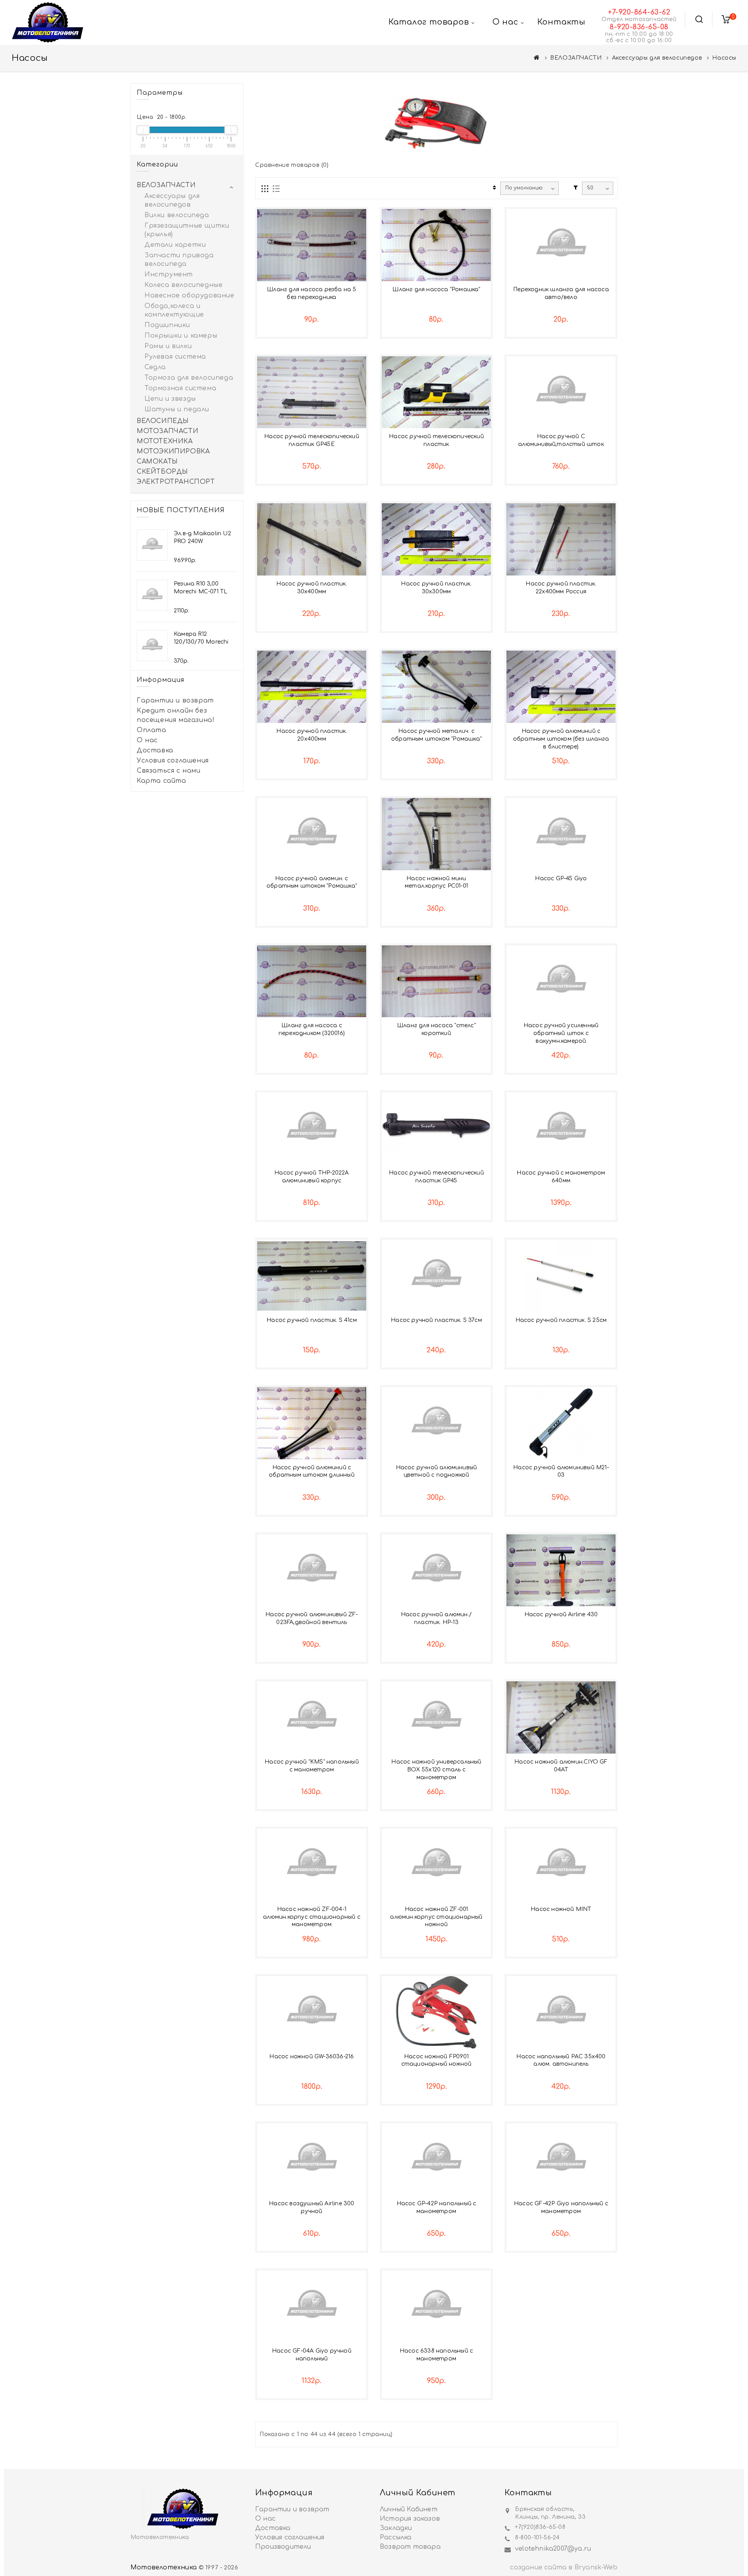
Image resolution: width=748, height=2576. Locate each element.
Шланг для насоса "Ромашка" (436, 289)
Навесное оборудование (190, 295)
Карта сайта (161, 781)
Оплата (152, 730)
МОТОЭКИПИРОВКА (173, 451)
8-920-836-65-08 (639, 27)
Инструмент (169, 274)
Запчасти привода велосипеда (179, 260)
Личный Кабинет (409, 2509)
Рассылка (396, 2537)
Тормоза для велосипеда (189, 378)
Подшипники (167, 325)
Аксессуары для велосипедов (657, 58)
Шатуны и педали (177, 409)
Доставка (155, 750)
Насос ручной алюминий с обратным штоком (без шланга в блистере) (561, 739)
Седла (155, 367)
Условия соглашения (173, 761)
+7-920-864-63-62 (639, 12)
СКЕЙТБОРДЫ (162, 472)
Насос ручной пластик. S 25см (561, 1320)
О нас (147, 740)
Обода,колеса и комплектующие (174, 310)
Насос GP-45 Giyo (561, 878)
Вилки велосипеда (177, 215)
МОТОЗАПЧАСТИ (168, 431)
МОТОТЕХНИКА (165, 441)
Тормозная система (180, 388)
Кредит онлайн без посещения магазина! (176, 715)
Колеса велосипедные (183, 285)
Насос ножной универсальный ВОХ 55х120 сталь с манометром (436, 1770)
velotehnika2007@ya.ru (553, 2549)
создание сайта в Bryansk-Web (564, 2567)
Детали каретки (175, 245)
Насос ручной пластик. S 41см (312, 1320)
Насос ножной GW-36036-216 (311, 2057)
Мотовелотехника (164, 2567)
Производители (283, 2547)
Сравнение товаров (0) (292, 165)
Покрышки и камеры (181, 336)
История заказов (410, 2519)
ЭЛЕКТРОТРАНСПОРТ (176, 482)
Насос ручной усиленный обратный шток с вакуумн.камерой (561, 1033)
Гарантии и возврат (175, 701)
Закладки (396, 2528)
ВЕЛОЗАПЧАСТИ (576, 58)
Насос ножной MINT (561, 1909)
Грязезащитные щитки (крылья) (187, 230)
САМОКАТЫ (157, 462)
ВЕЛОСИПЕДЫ (163, 421)
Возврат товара (410, 2547)
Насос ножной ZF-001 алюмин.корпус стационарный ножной (436, 1917)
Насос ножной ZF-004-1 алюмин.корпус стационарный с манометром (312, 1917)
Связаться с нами (169, 771)
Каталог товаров (429, 22)
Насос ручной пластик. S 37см (436, 1320)
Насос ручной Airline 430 (561, 1614)
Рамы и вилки (168, 346)
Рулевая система (175, 357)
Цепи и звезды (170, 399)
